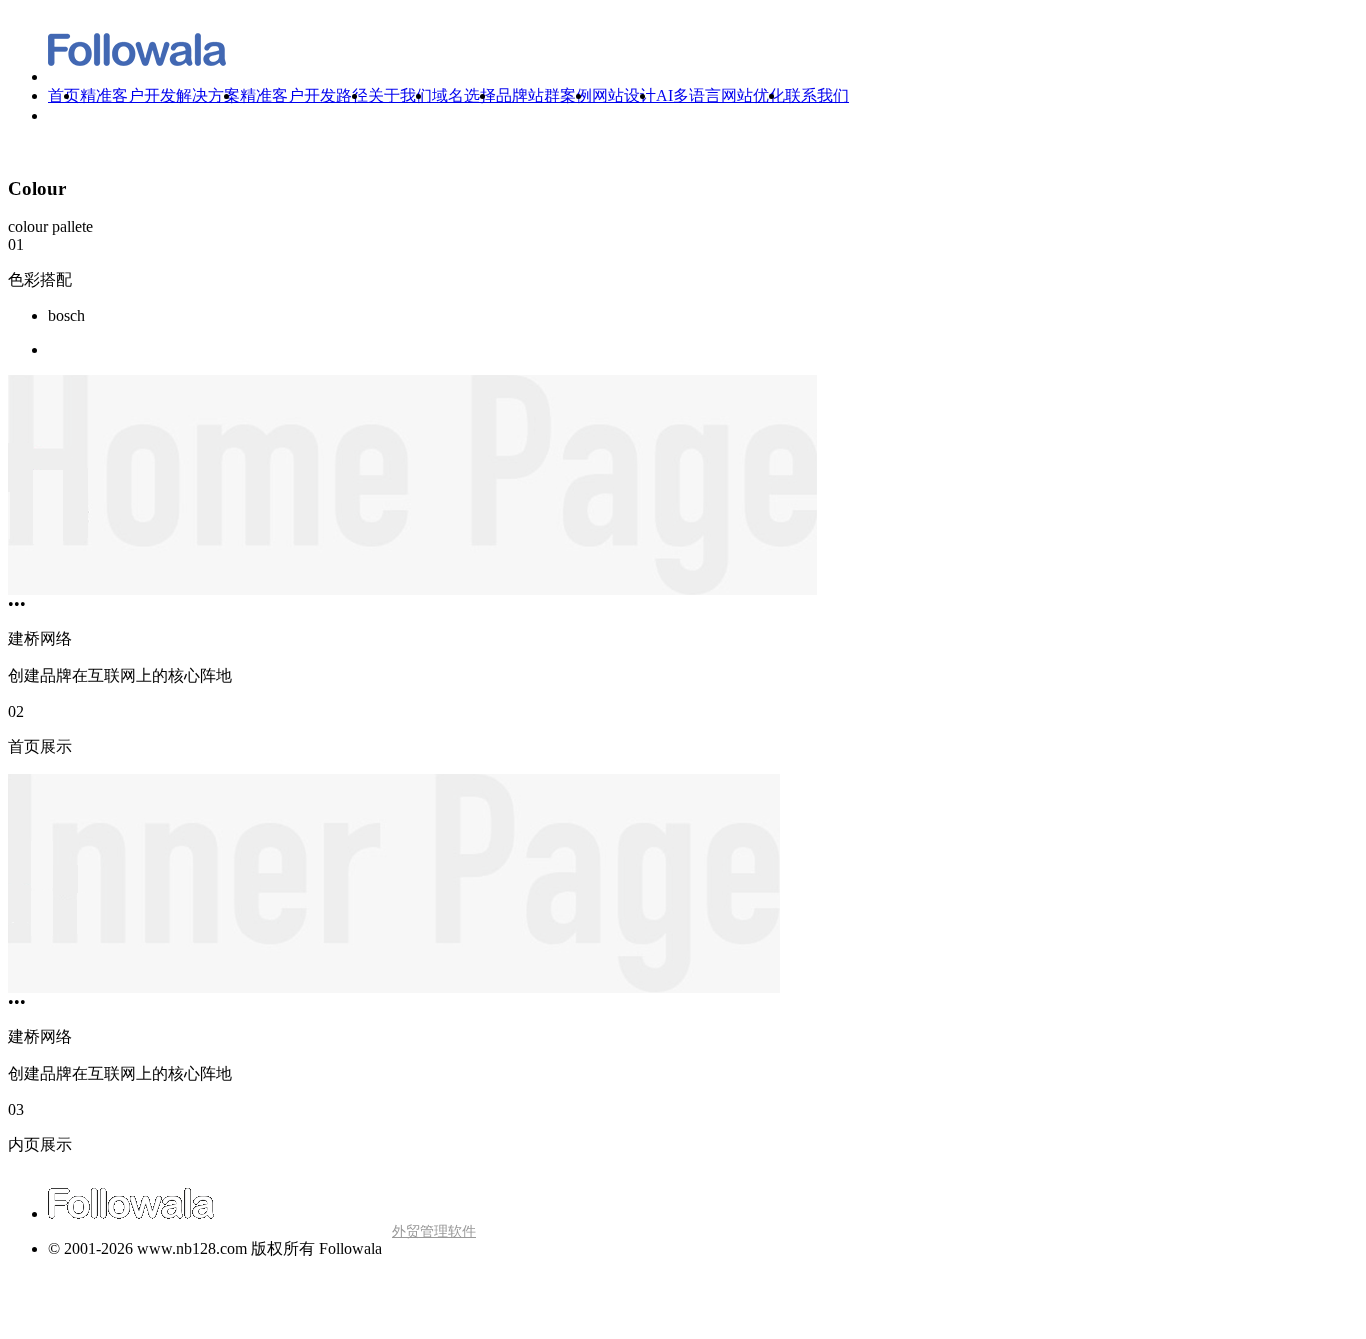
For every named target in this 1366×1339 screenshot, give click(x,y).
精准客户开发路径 (304, 95)
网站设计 (624, 95)
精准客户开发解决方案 (160, 95)
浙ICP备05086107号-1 (83, 1319)
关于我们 (400, 95)
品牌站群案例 (544, 95)
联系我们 (817, 95)
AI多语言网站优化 (720, 95)
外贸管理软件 (434, 1231)
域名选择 (464, 95)
